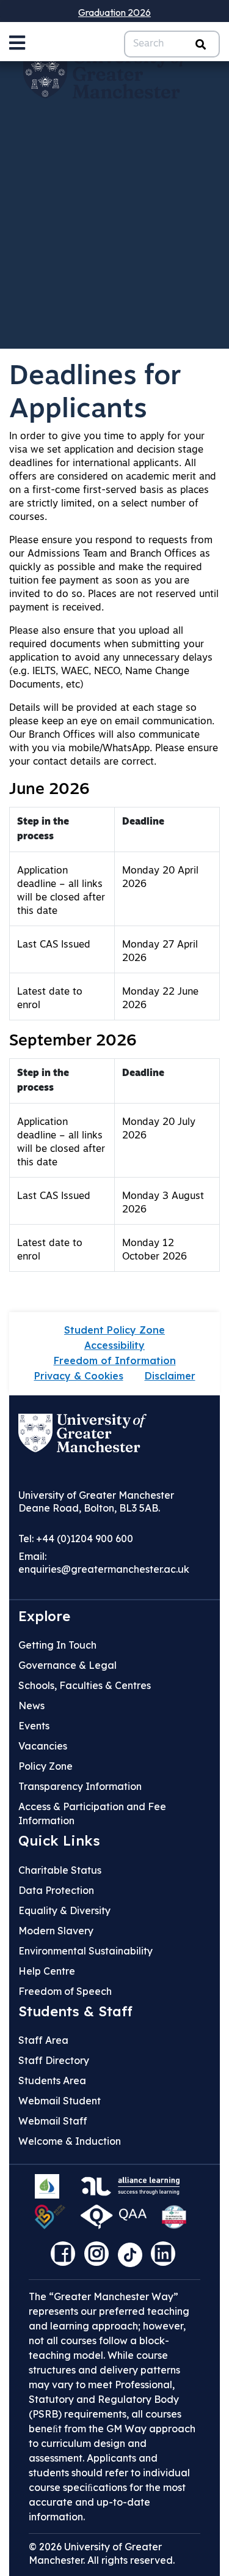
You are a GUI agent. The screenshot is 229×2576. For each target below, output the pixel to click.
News (31, 1706)
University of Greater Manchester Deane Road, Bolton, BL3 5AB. (96, 1501)
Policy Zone (45, 1766)
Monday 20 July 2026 (159, 1129)
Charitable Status (60, 1870)
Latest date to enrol (50, 999)
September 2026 (73, 1041)
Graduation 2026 (114, 12)
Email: (104, 1563)
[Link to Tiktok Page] (134, 2258)
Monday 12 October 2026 (154, 1250)
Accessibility (114, 1345)
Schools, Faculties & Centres (85, 1685)
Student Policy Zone (114, 1330)
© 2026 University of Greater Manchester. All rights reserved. (102, 2553)
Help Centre (47, 1971)
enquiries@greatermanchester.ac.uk (104, 1569)
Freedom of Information (115, 1360)
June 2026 (49, 790)
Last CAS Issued (54, 945)
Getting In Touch (57, 1645)
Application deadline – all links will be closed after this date (61, 891)
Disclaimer (170, 1376)
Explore (44, 1616)
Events (34, 1726)
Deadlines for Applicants (95, 394)
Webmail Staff (53, 2121)
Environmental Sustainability (85, 1951)
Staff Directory (54, 2060)
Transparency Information (80, 1786)
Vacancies (43, 1746)
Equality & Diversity (64, 1910)
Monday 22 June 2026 (160, 999)
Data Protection (56, 1890)
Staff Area (43, 2040)
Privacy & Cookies (79, 1376)
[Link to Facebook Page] (66, 2258)
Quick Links (59, 1841)
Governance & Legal (67, 1665)
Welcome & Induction (70, 2141)
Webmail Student (60, 2101)
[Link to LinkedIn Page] (166, 2258)
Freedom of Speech (65, 1991)
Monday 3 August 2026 (163, 1203)
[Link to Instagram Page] (100, 2258)
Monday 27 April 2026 (160, 952)
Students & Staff (75, 2011)
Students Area (52, 2080)
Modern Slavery (56, 1931)
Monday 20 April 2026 (160, 878)
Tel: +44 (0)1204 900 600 (76, 1539)
